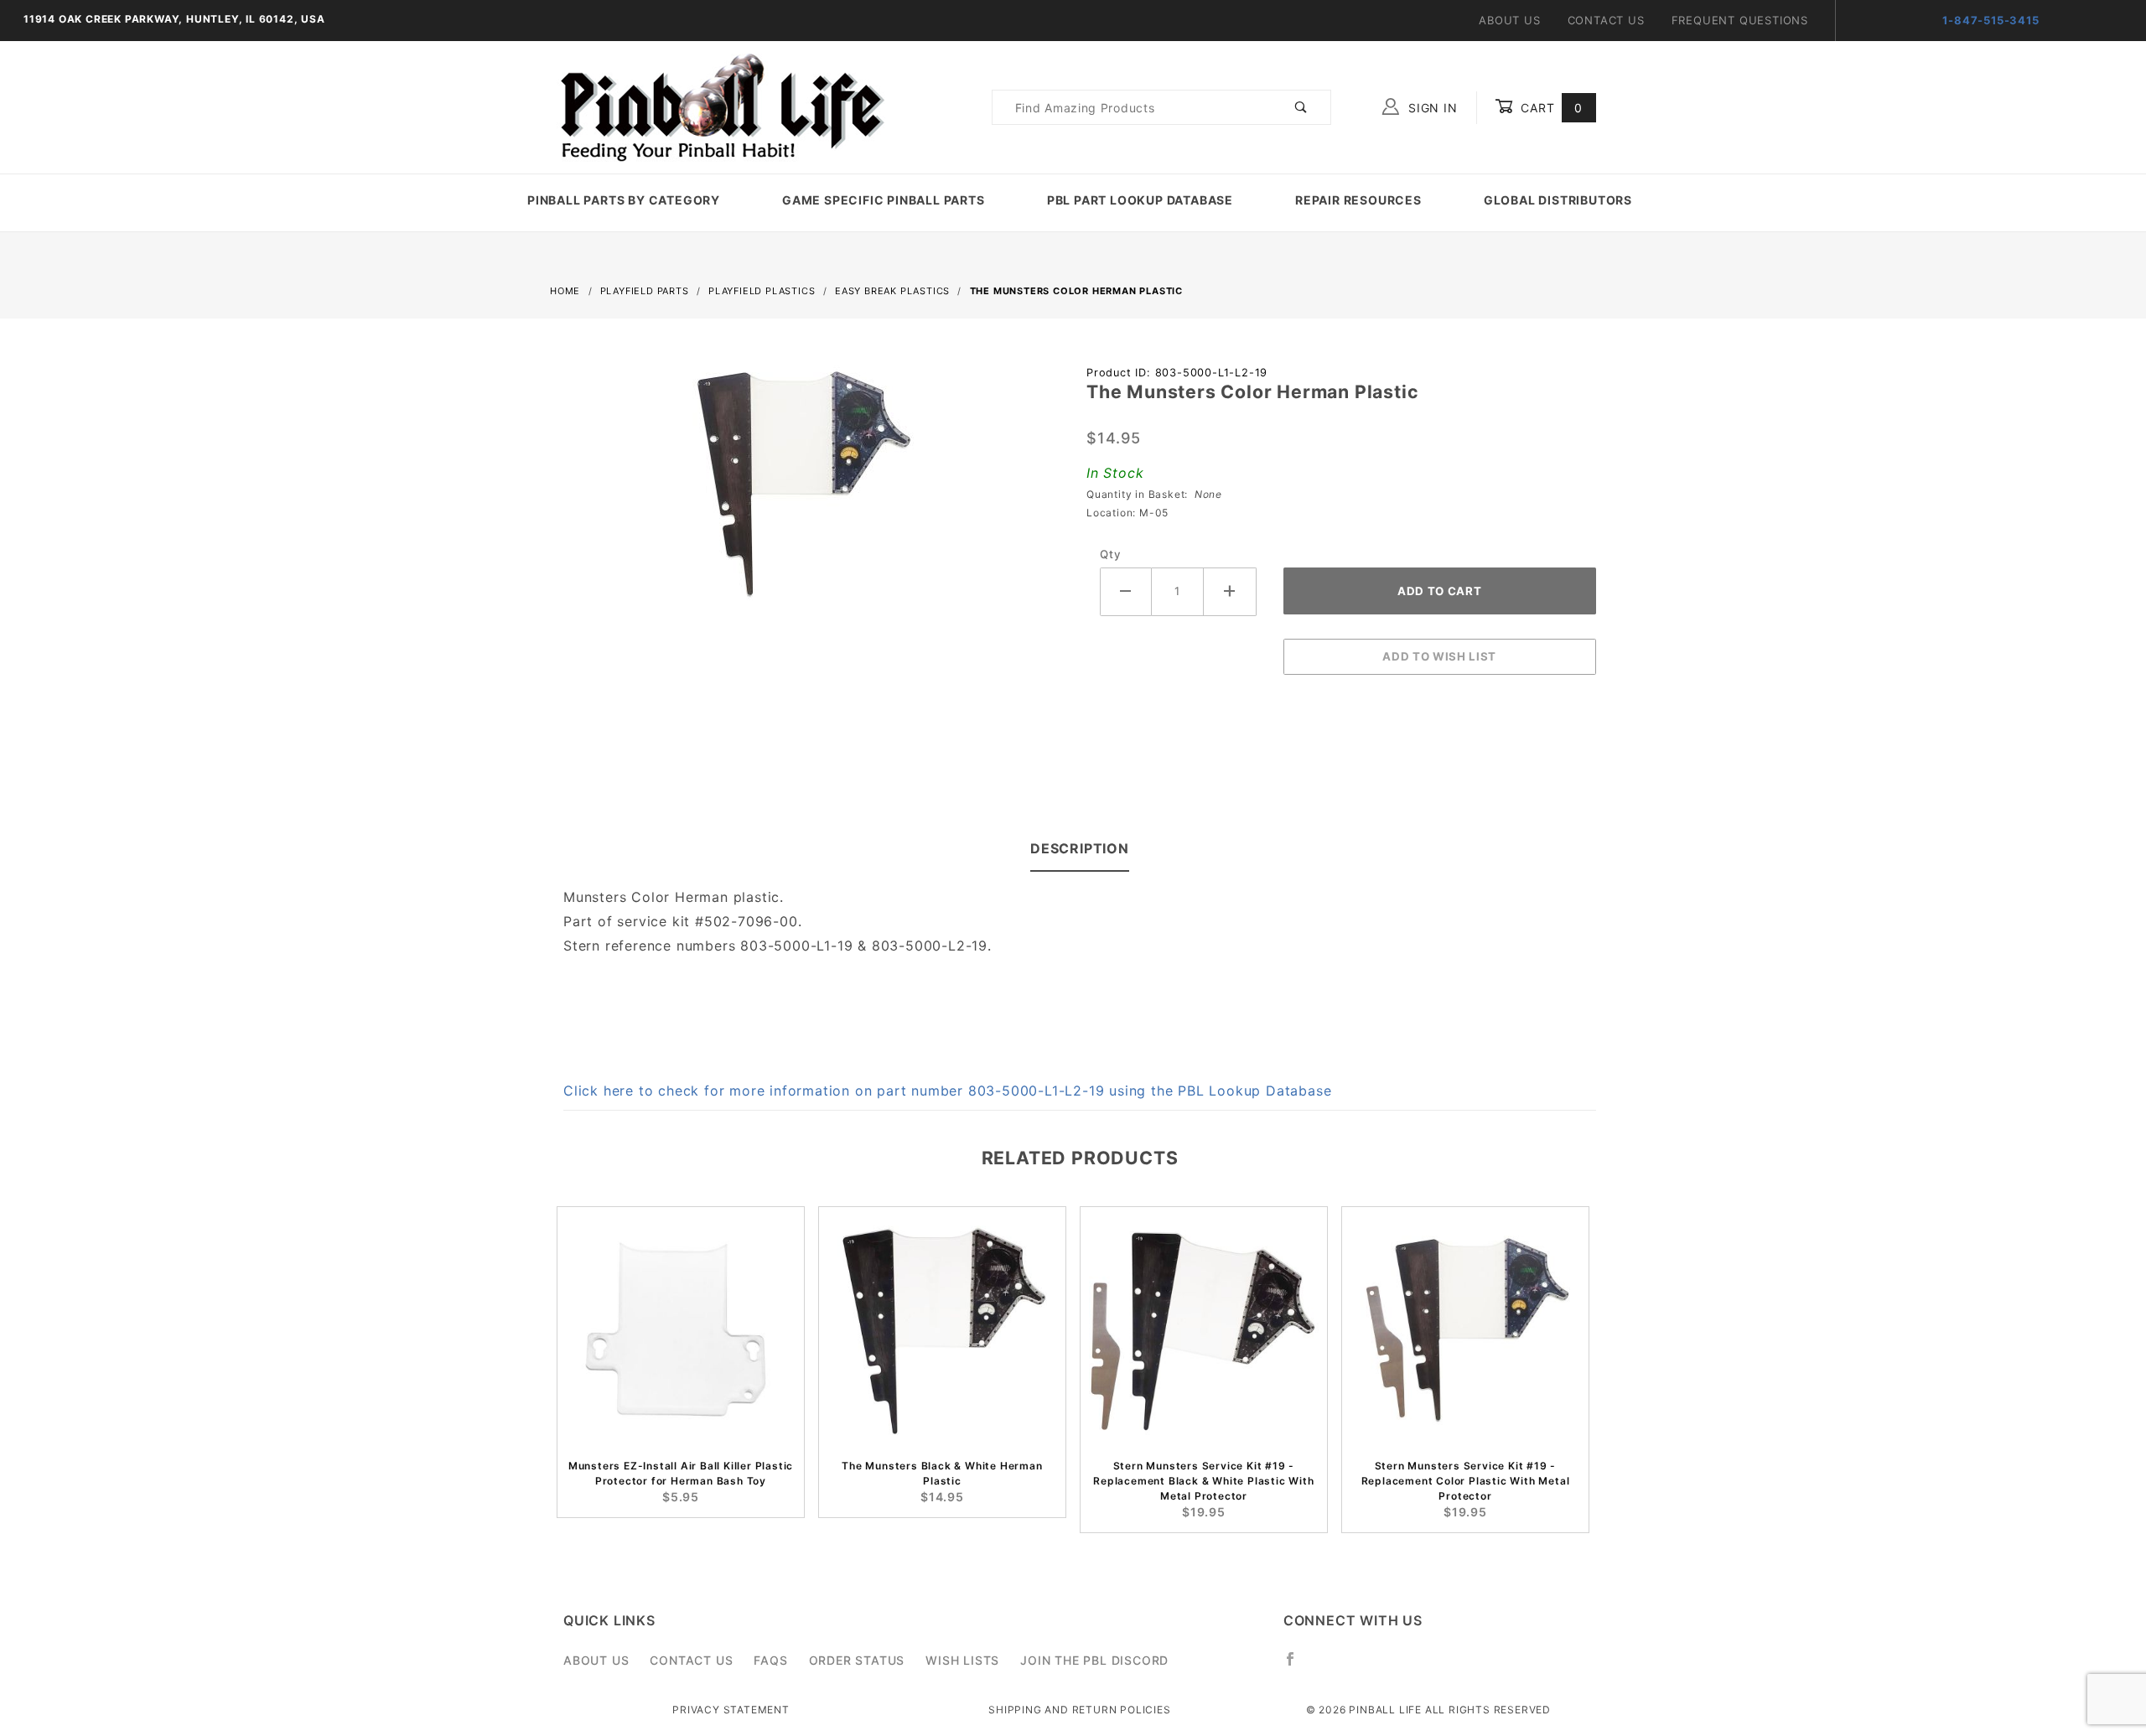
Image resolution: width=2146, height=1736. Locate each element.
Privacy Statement (731, 1710)
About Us (1509, 20)
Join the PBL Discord (1094, 1660)
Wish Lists (962, 1660)
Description (1080, 848)
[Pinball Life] (718, 106)
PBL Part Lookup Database (1140, 200)
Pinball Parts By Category (624, 200)
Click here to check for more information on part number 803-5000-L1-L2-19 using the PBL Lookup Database (947, 1091)
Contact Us (1606, 20)
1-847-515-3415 (1990, 20)
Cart (1550, 108)
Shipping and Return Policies (1079, 1710)
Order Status (857, 1660)
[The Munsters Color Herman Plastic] (805, 494)
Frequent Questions (1740, 20)
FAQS (770, 1660)
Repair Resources (1358, 200)
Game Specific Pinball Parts (884, 200)
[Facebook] (1297, 1666)
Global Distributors (1558, 200)
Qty (1110, 554)
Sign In (1431, 108)
